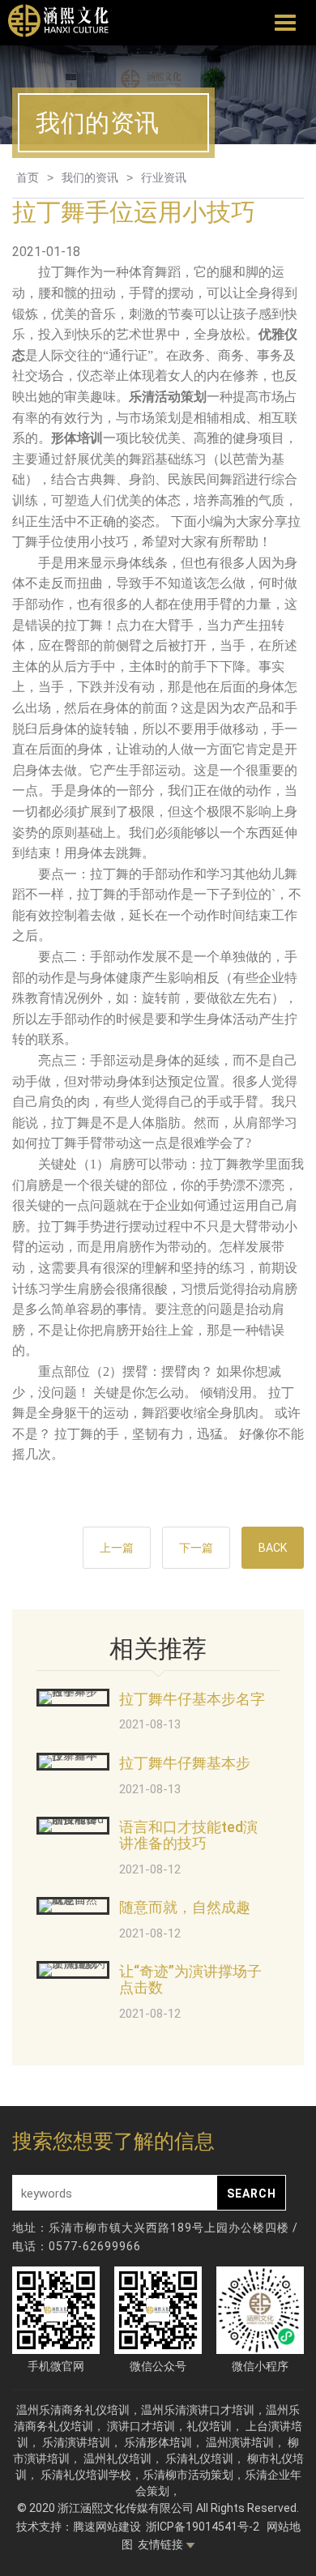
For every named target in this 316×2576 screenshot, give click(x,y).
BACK (273, 1548)
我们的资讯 (90, 177)
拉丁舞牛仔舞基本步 (185, 1763)
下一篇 (196, 1548)
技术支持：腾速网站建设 (79, 2527)
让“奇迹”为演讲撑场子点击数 (190, 1979)
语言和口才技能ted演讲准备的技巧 (188, 1835)
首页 (28, 177)
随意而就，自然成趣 (185, 1907)
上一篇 (117, 1548)
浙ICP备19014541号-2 (204, 2527)
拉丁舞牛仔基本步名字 (192, 1699)
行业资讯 (164, 177)
